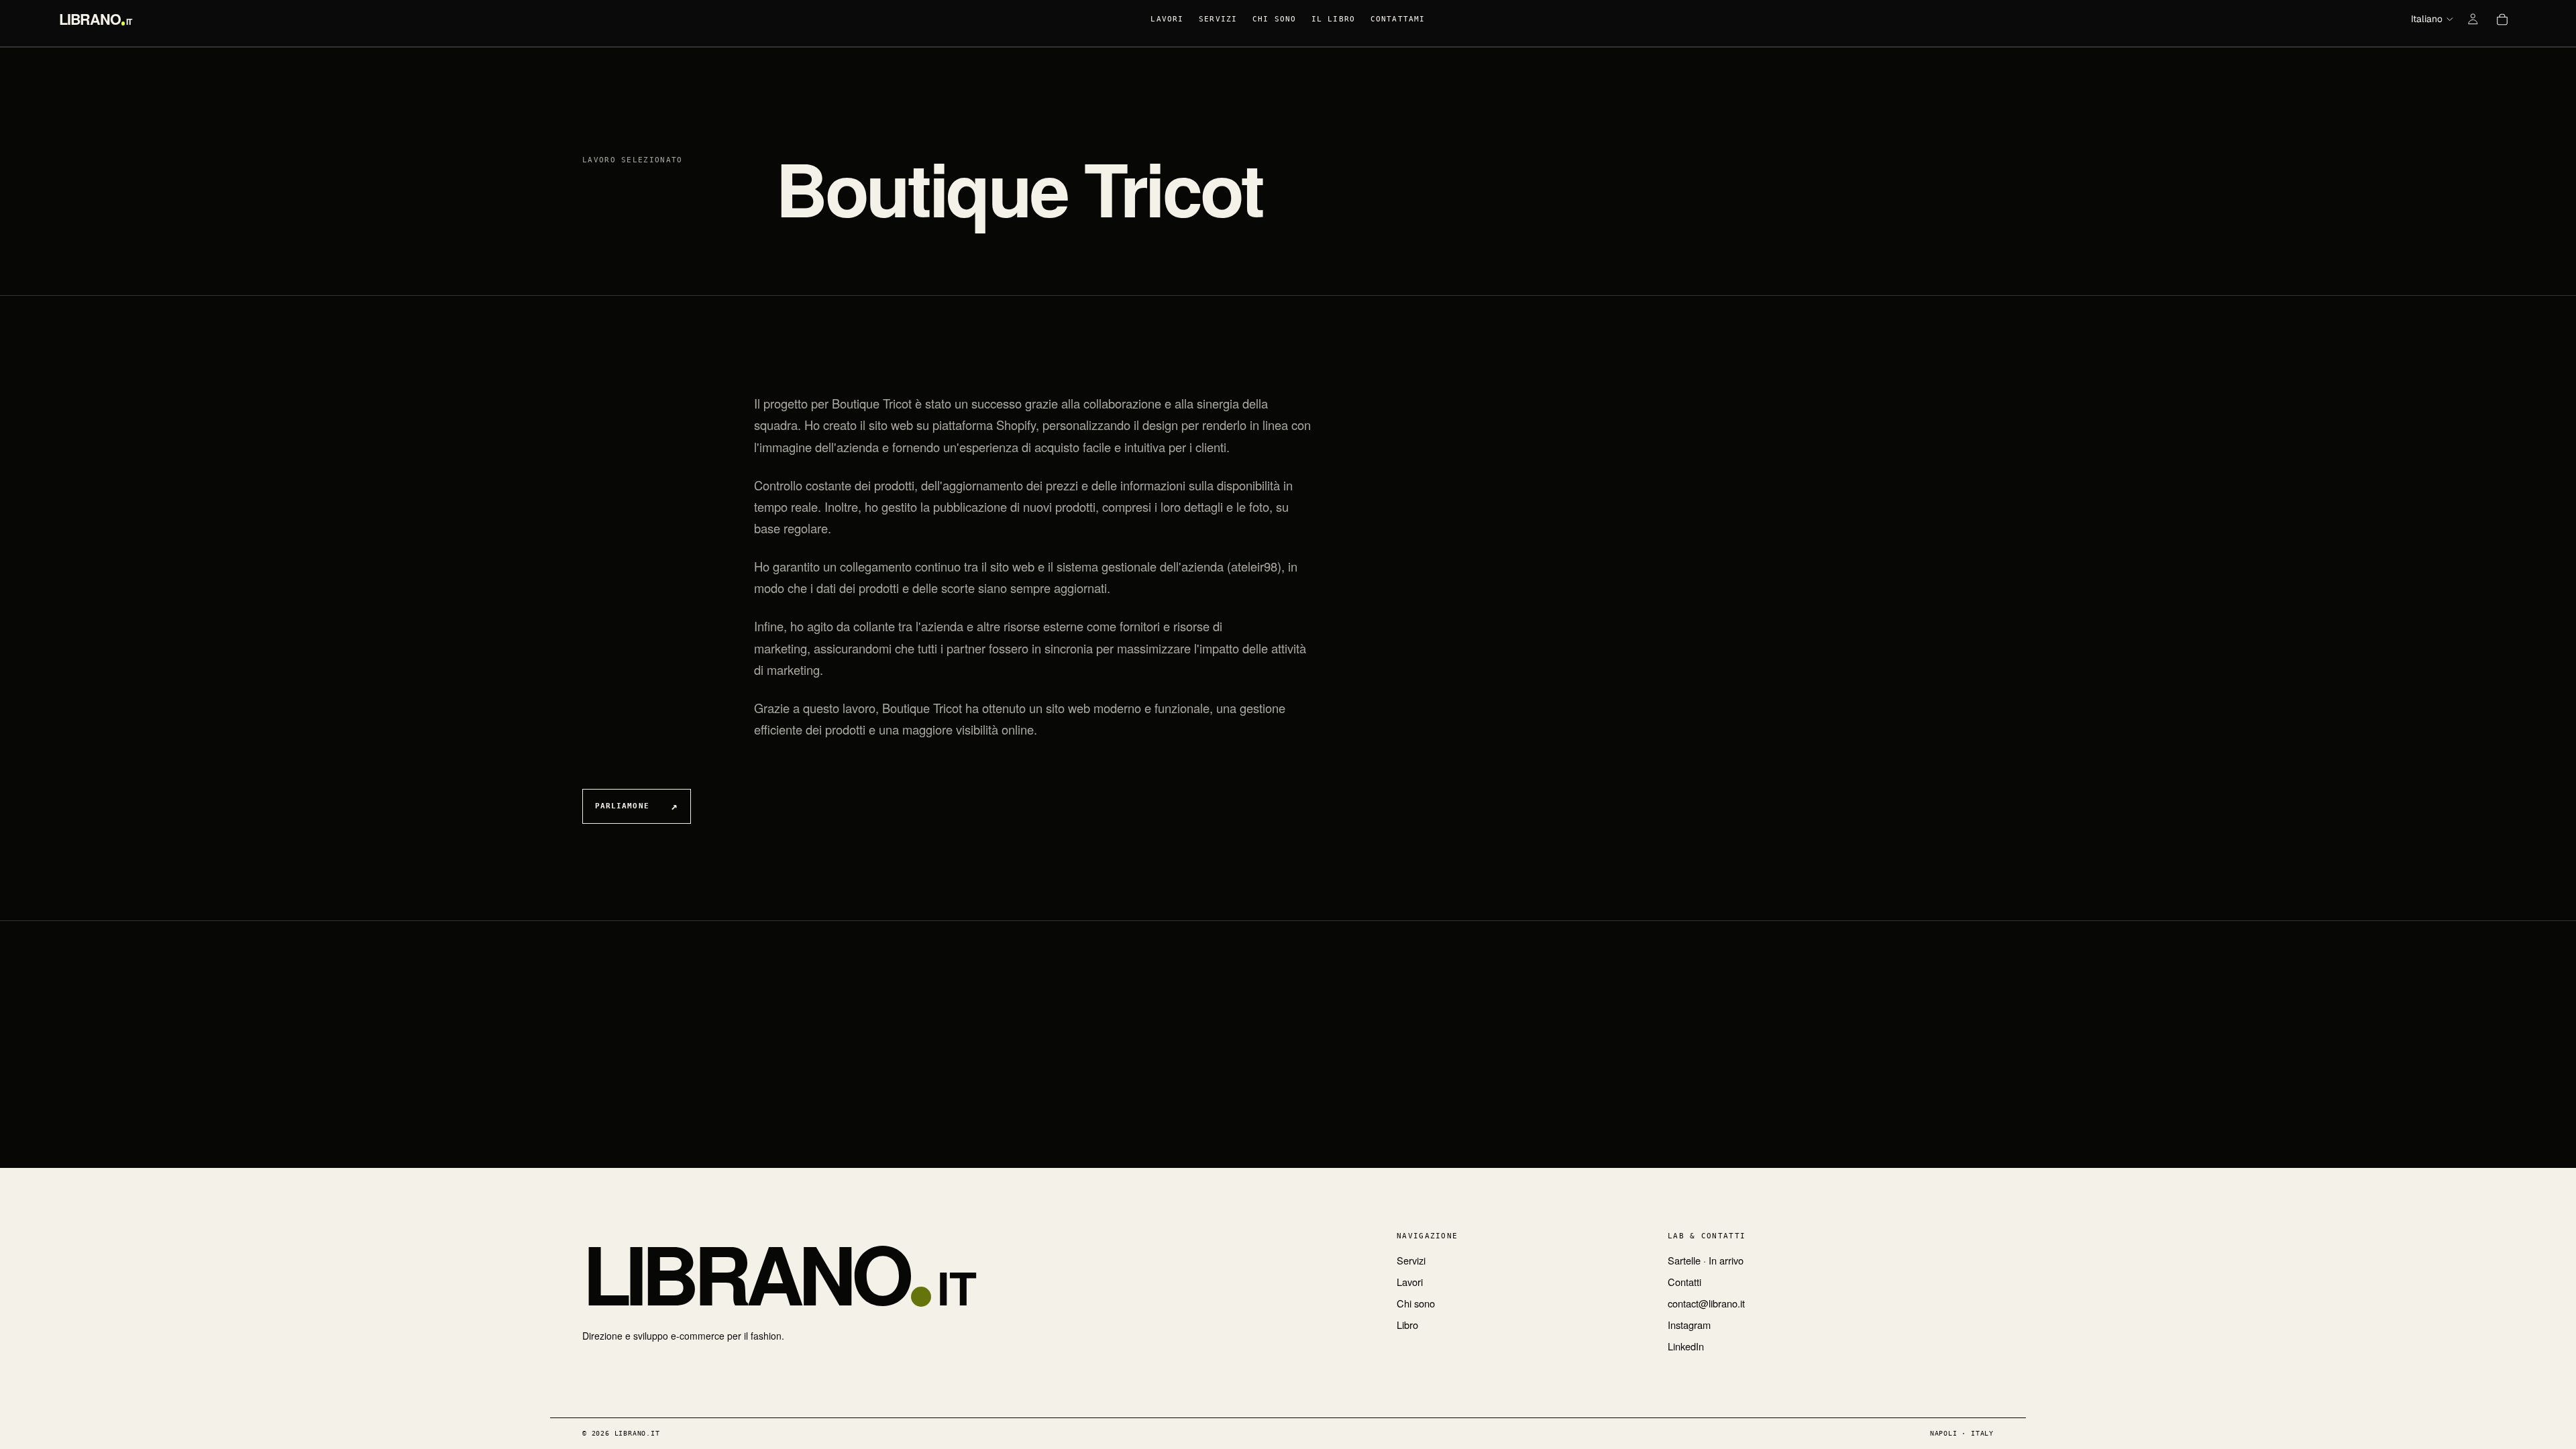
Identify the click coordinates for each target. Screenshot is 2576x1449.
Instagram (1689, 1325)
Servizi (1411, 1260)
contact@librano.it (1706, 1303)
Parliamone (622, 806)
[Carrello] (2502, 19)
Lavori (1410, 1282)
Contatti (1684, 1282)
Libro (1407, 1325)
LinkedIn (1686, 1346)
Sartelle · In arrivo (1706, 1260)
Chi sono (1416, 1303)
